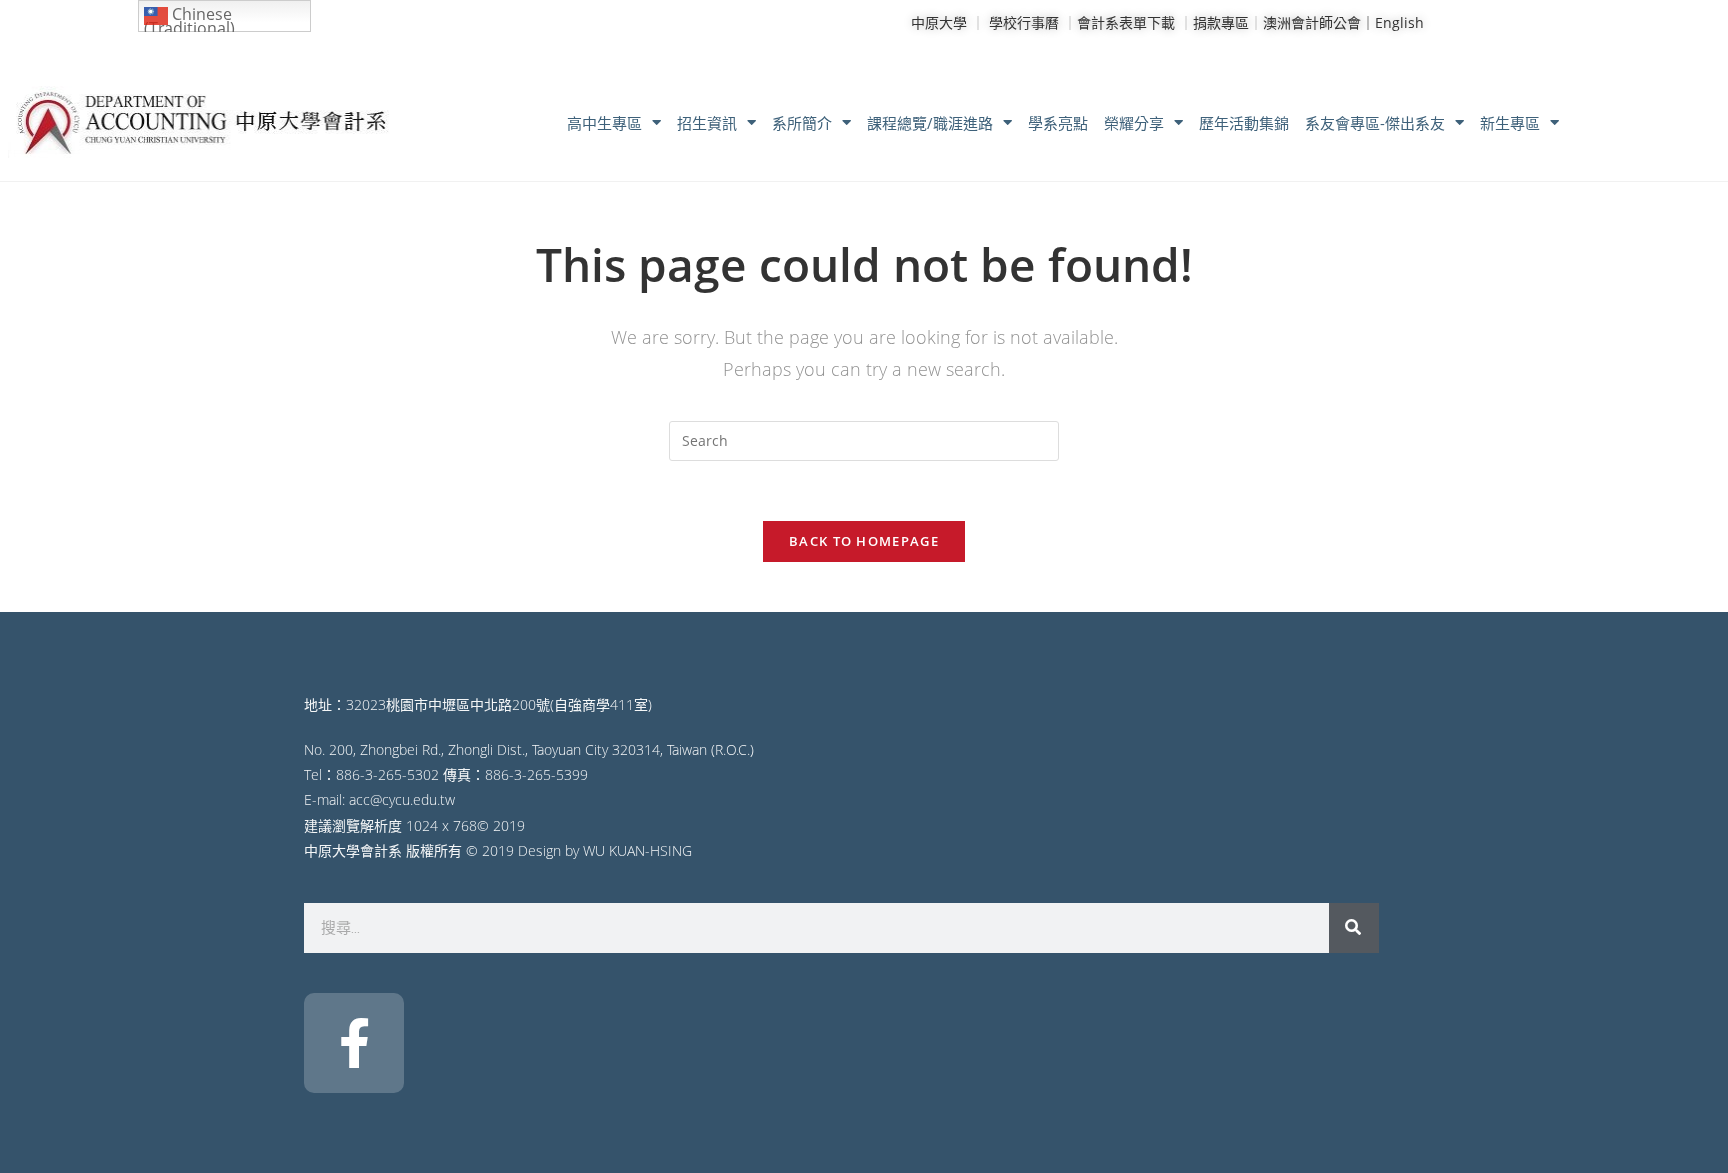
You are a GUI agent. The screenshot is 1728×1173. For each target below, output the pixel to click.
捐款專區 (1221, 22)
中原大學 (939, 22)
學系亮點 (1058, 123)
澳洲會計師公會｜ (1319, 22)
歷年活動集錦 (1244, 123)
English (1399, 22)
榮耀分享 (1134, 123)
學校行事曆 (1024, 22)
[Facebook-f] (354, 1043)
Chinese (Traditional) (189, 17)
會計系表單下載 (1126, 22)
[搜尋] (1354, 928)
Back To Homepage (864, 541)
